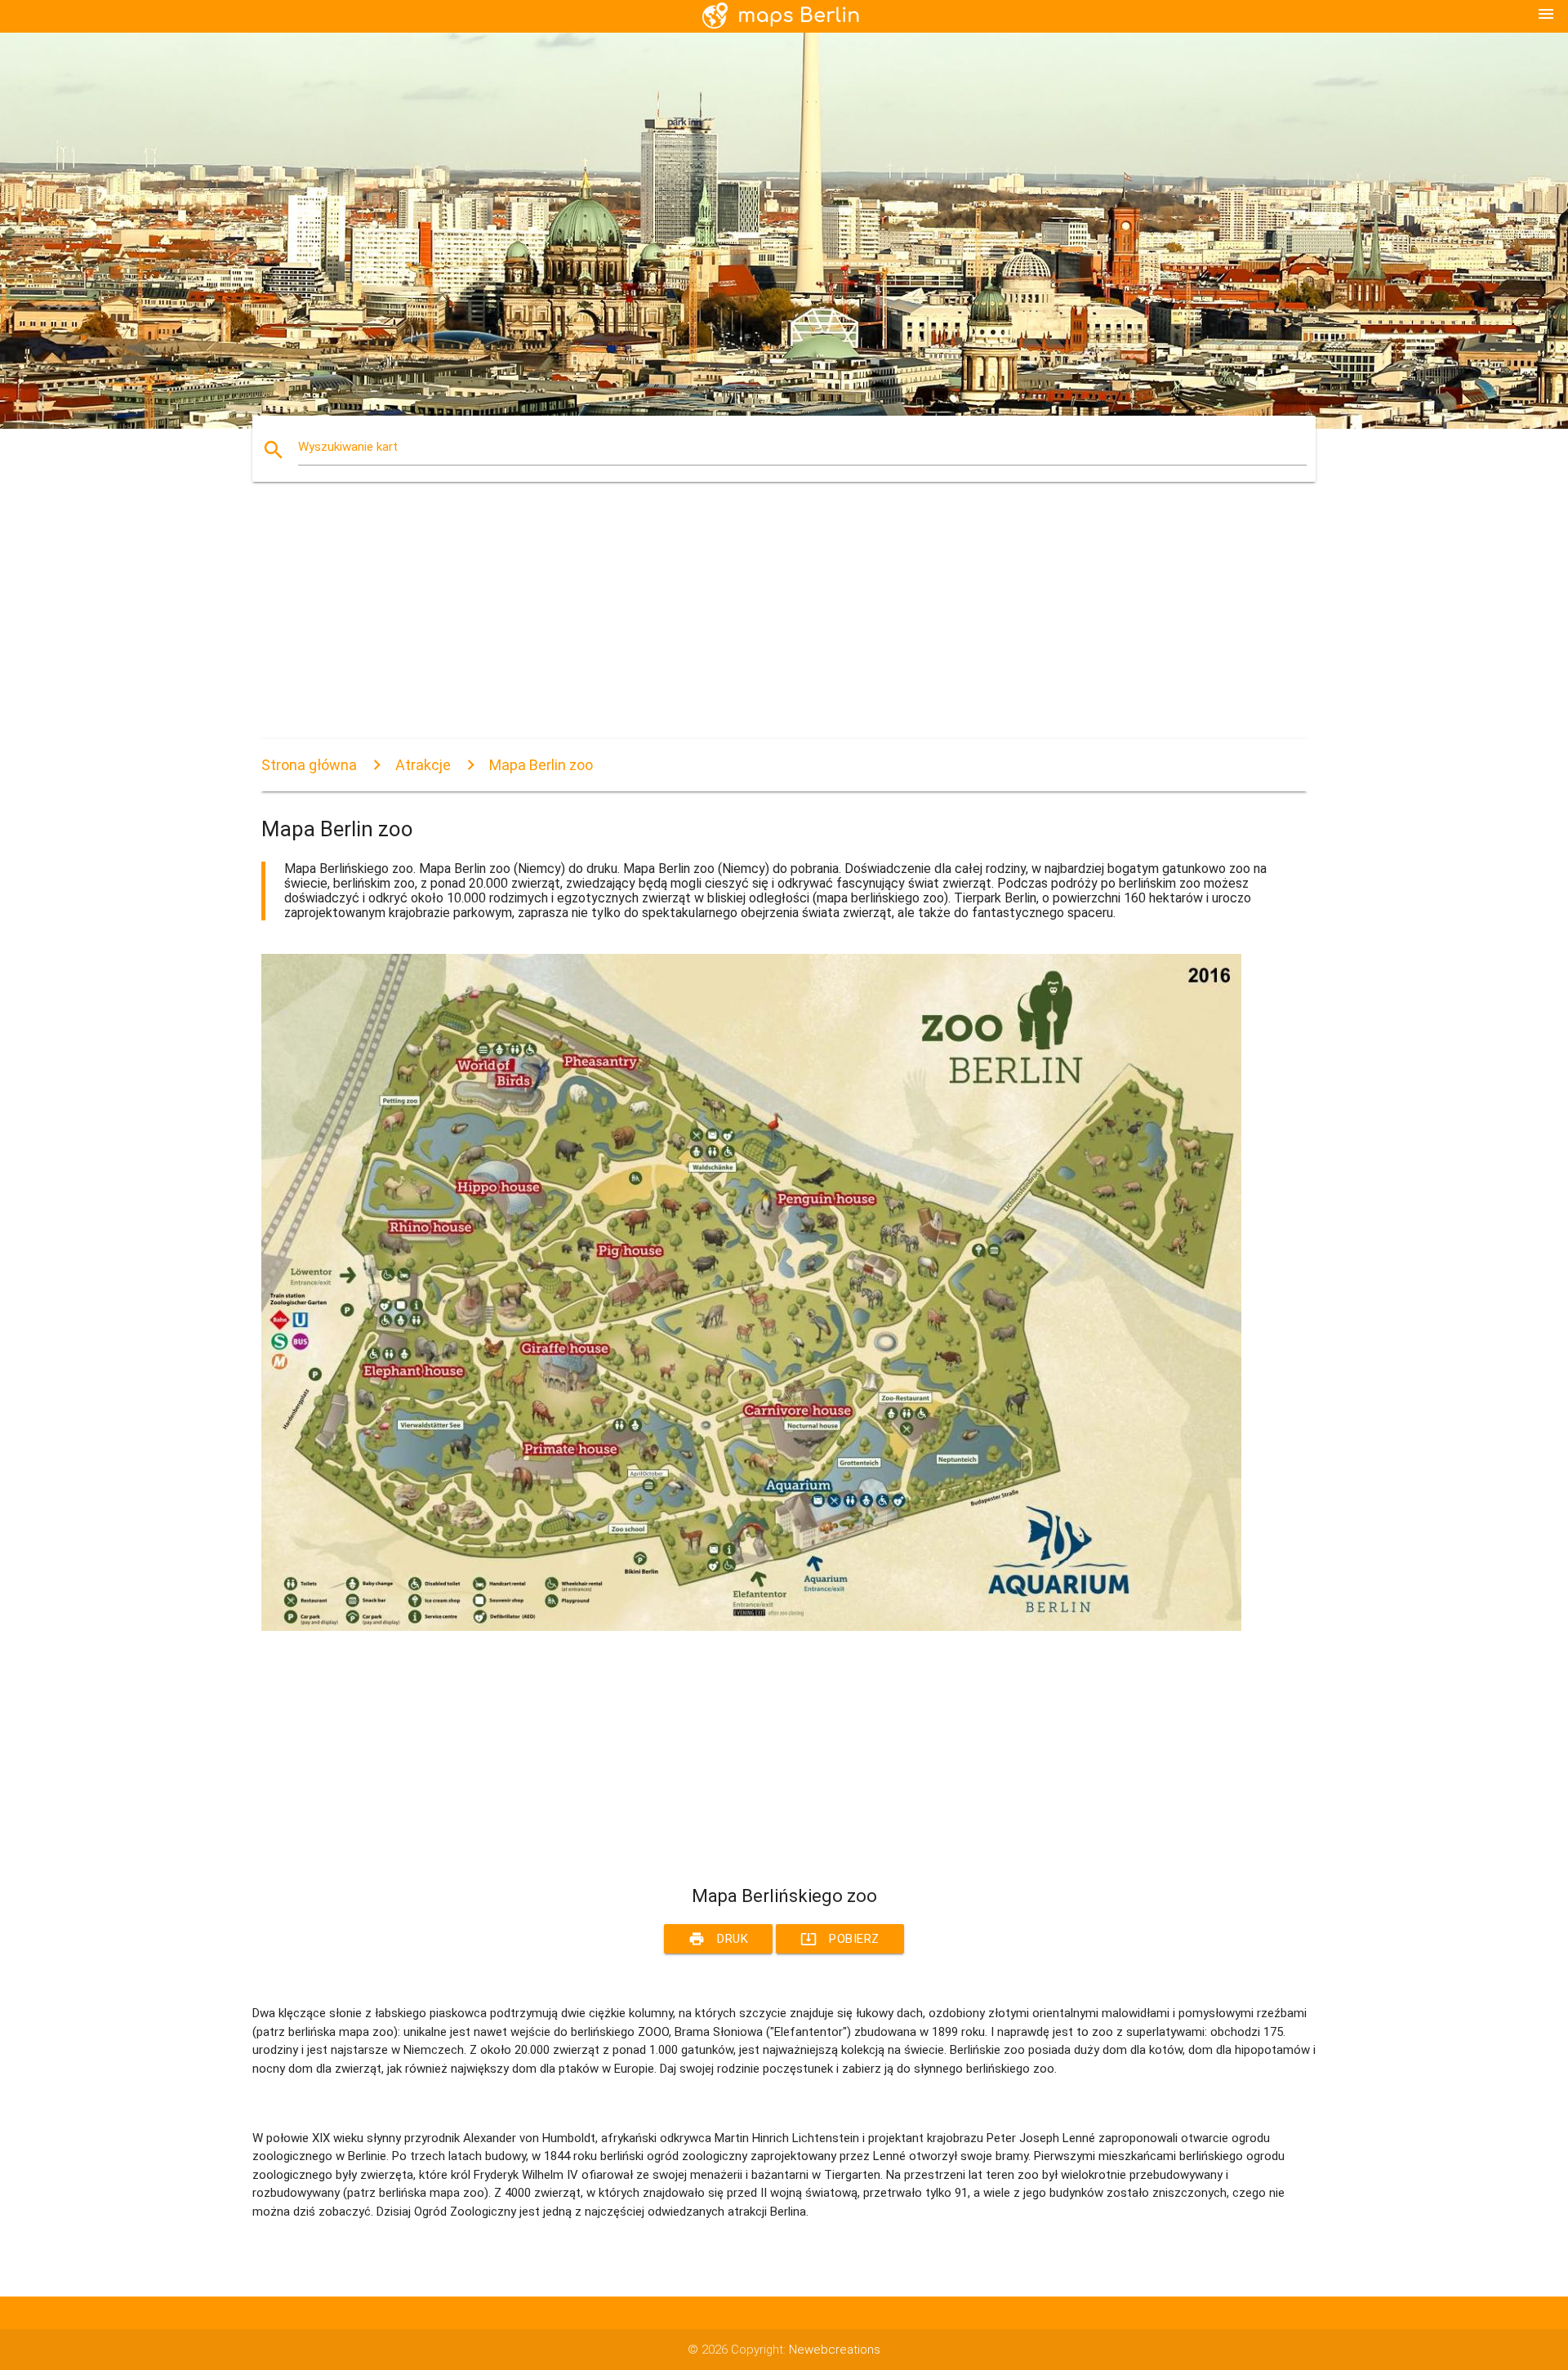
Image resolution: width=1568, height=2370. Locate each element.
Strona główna (309, 765)
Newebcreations (835, 2350)
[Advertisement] (751, 625)
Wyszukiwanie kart (348, 447)
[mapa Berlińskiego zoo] (751, 1627)
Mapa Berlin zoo (541, 765)
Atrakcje (423, 765)
